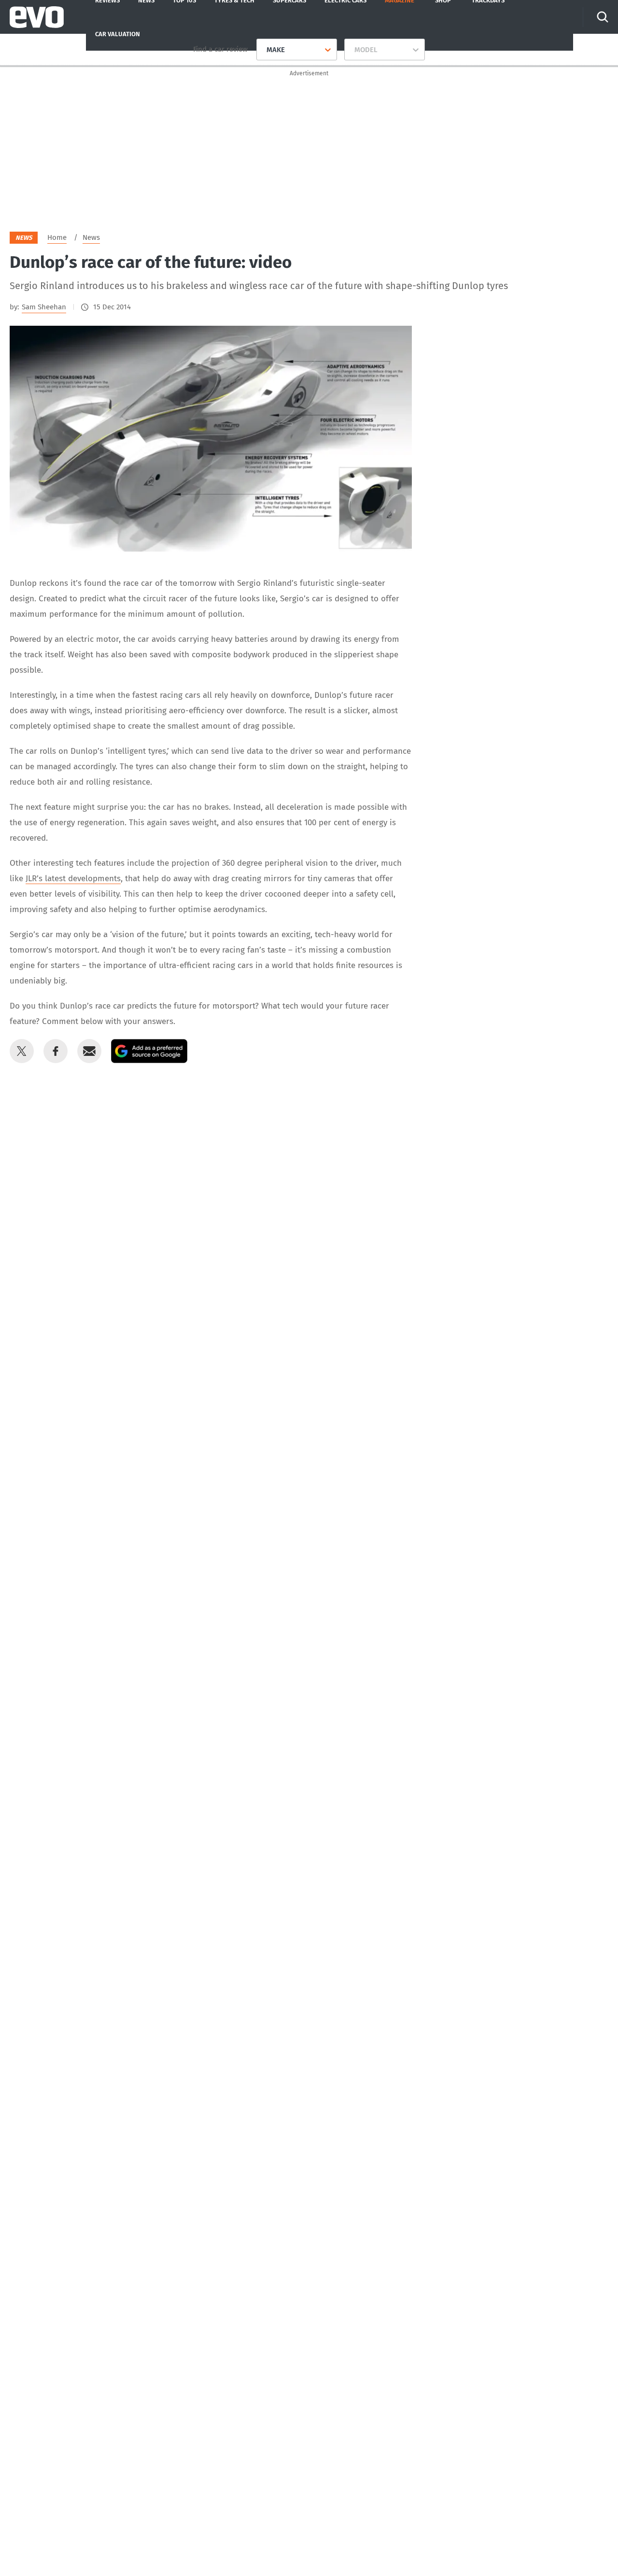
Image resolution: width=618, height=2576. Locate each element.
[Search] (603, 17)
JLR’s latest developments (73, 879)
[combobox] (263, 50)
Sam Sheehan (44, 307)
